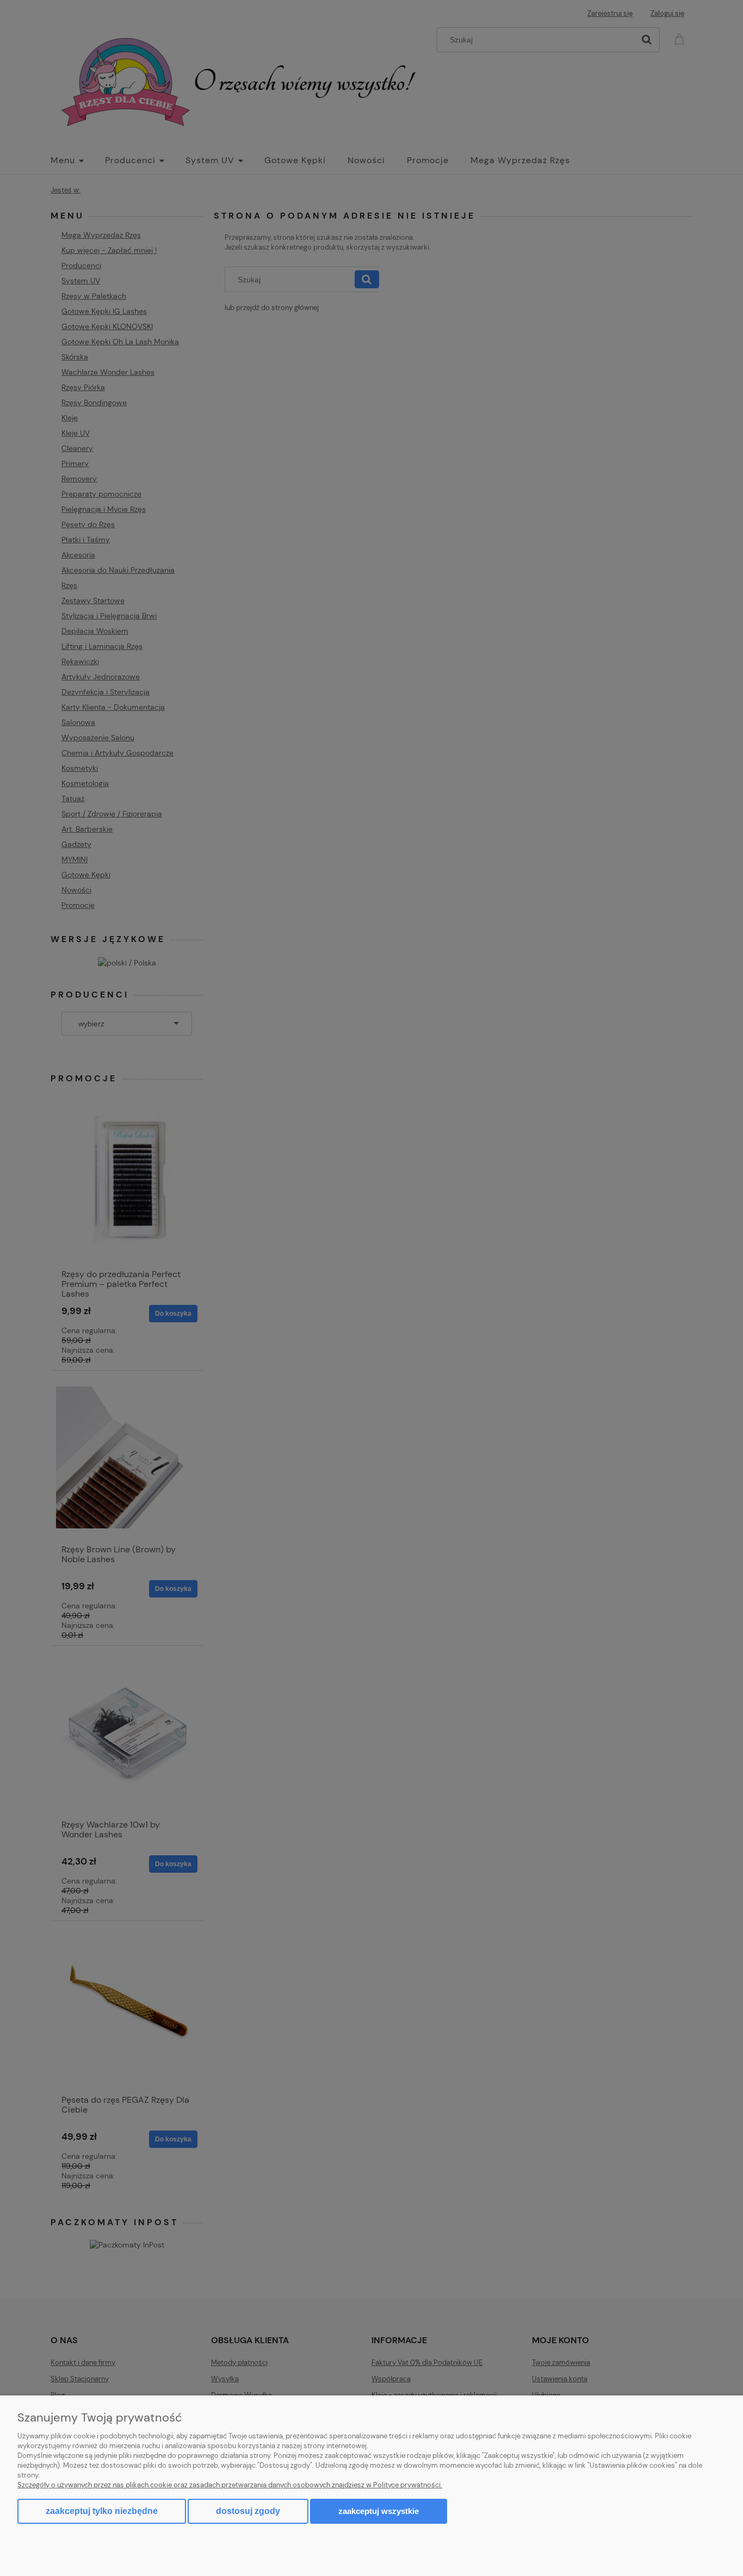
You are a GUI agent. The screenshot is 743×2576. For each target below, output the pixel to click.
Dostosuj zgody (248, 2511)
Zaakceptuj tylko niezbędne (102, 2511)
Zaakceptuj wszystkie (379, 2511)
